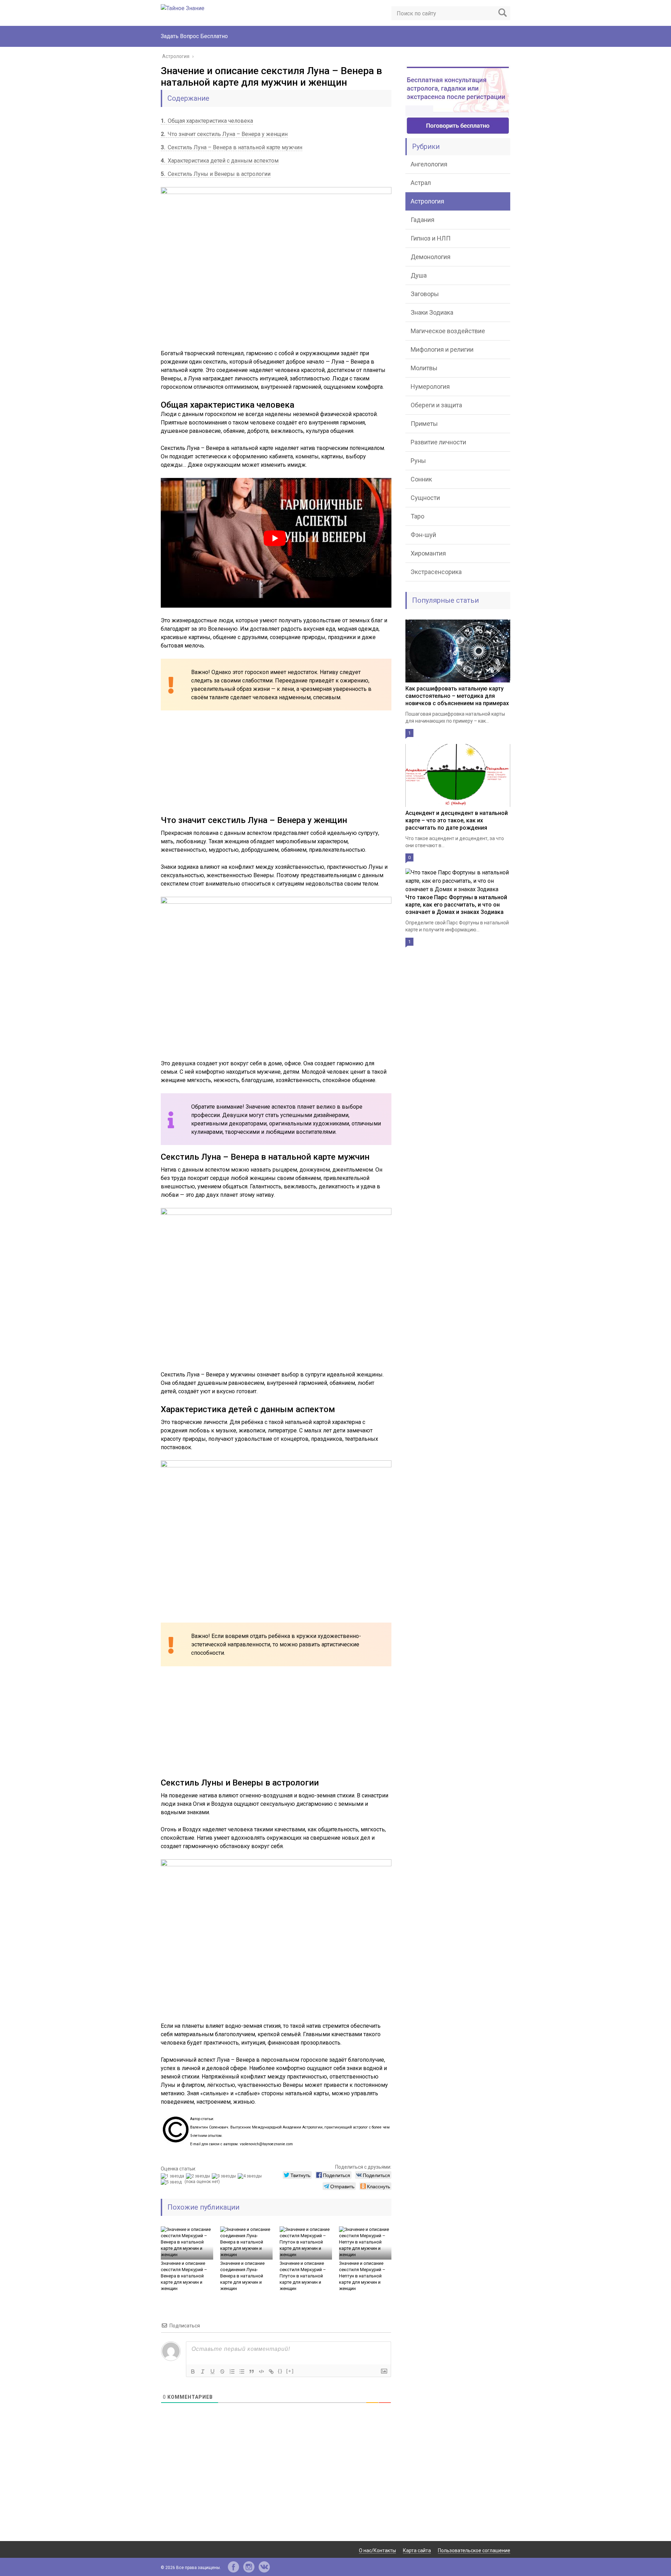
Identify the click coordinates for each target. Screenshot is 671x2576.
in (249, 2567)
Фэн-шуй (423, 535)
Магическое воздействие (448, 331)
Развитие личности (438, 442)
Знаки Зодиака (432, 312)
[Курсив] (203, 2371)
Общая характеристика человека (207, 121)
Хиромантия (428, 553)
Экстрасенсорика (436, 572)
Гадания (423, 220)
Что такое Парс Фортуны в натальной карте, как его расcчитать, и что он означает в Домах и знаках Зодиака (456, 905)
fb (233, 2567)
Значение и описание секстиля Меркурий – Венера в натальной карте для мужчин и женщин (184, 2276)
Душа (419, 275)
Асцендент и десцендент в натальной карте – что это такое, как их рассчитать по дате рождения (457, 820)
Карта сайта (417, 2550)
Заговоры (425, 294)
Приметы (424, 424)
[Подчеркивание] (212, 2371)
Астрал (421, 183)
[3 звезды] (225, 2176)
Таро (417, 516)
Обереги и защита (436, 405)
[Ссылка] (271, 2371)
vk (264, 2567)
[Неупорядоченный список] (242, 2371)
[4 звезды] (251, 2176)
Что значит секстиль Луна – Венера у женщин (224, 134)
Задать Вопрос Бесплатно (194, 36)
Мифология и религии (442, 349)
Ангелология (429, 164)
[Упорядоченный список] (232, 2371)
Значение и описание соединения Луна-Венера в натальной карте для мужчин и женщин (242, 2276)
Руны (418, 461)
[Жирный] (193, 2371)
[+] (290, 2371)
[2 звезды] (199, 2176)
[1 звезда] (173, 2176)
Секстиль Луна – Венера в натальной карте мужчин (232, 147)
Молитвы (424, 368)
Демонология (431, 257)
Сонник (421, 479)
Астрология (427, 201)
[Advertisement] (276, 766)
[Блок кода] (261, 2371)
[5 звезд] (172, 2182)
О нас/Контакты (377, 2550)
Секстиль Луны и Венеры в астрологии (216, 174)
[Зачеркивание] (222, 2371)
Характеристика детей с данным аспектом (220, 161)
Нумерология (430, 387)
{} (280, 2371)
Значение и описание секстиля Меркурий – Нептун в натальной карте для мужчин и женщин (362, 2276)
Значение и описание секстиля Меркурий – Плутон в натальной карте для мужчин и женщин (303, 2276)
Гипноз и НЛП (431, 238)
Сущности (425, 498)
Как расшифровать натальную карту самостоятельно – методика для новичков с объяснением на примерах (457, 696)
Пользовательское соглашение (474, 2550)
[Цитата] (252, 2371)
